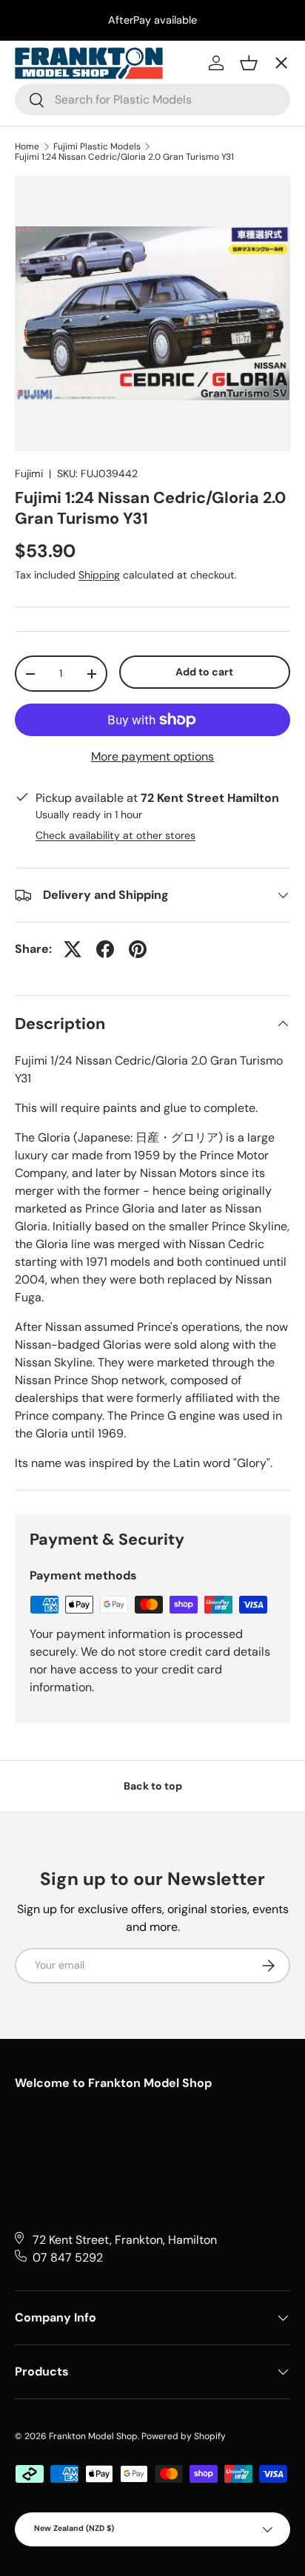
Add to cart (204, 672)
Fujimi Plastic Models (97, 146)
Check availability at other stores (115, 835)
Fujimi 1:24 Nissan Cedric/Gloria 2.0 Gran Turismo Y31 (124, 157)
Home (27, 146)
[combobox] (152, 100)
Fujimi (29, 473)
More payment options (152, 756)
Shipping (99, 575)
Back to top (153, 1786)
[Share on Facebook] (105, 949)
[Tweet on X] (73, 949)
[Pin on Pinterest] (138, 949)
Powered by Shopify (184, 2436)
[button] (249, 63)
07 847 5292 (68, 2258)
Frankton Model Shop (93, 2436)
